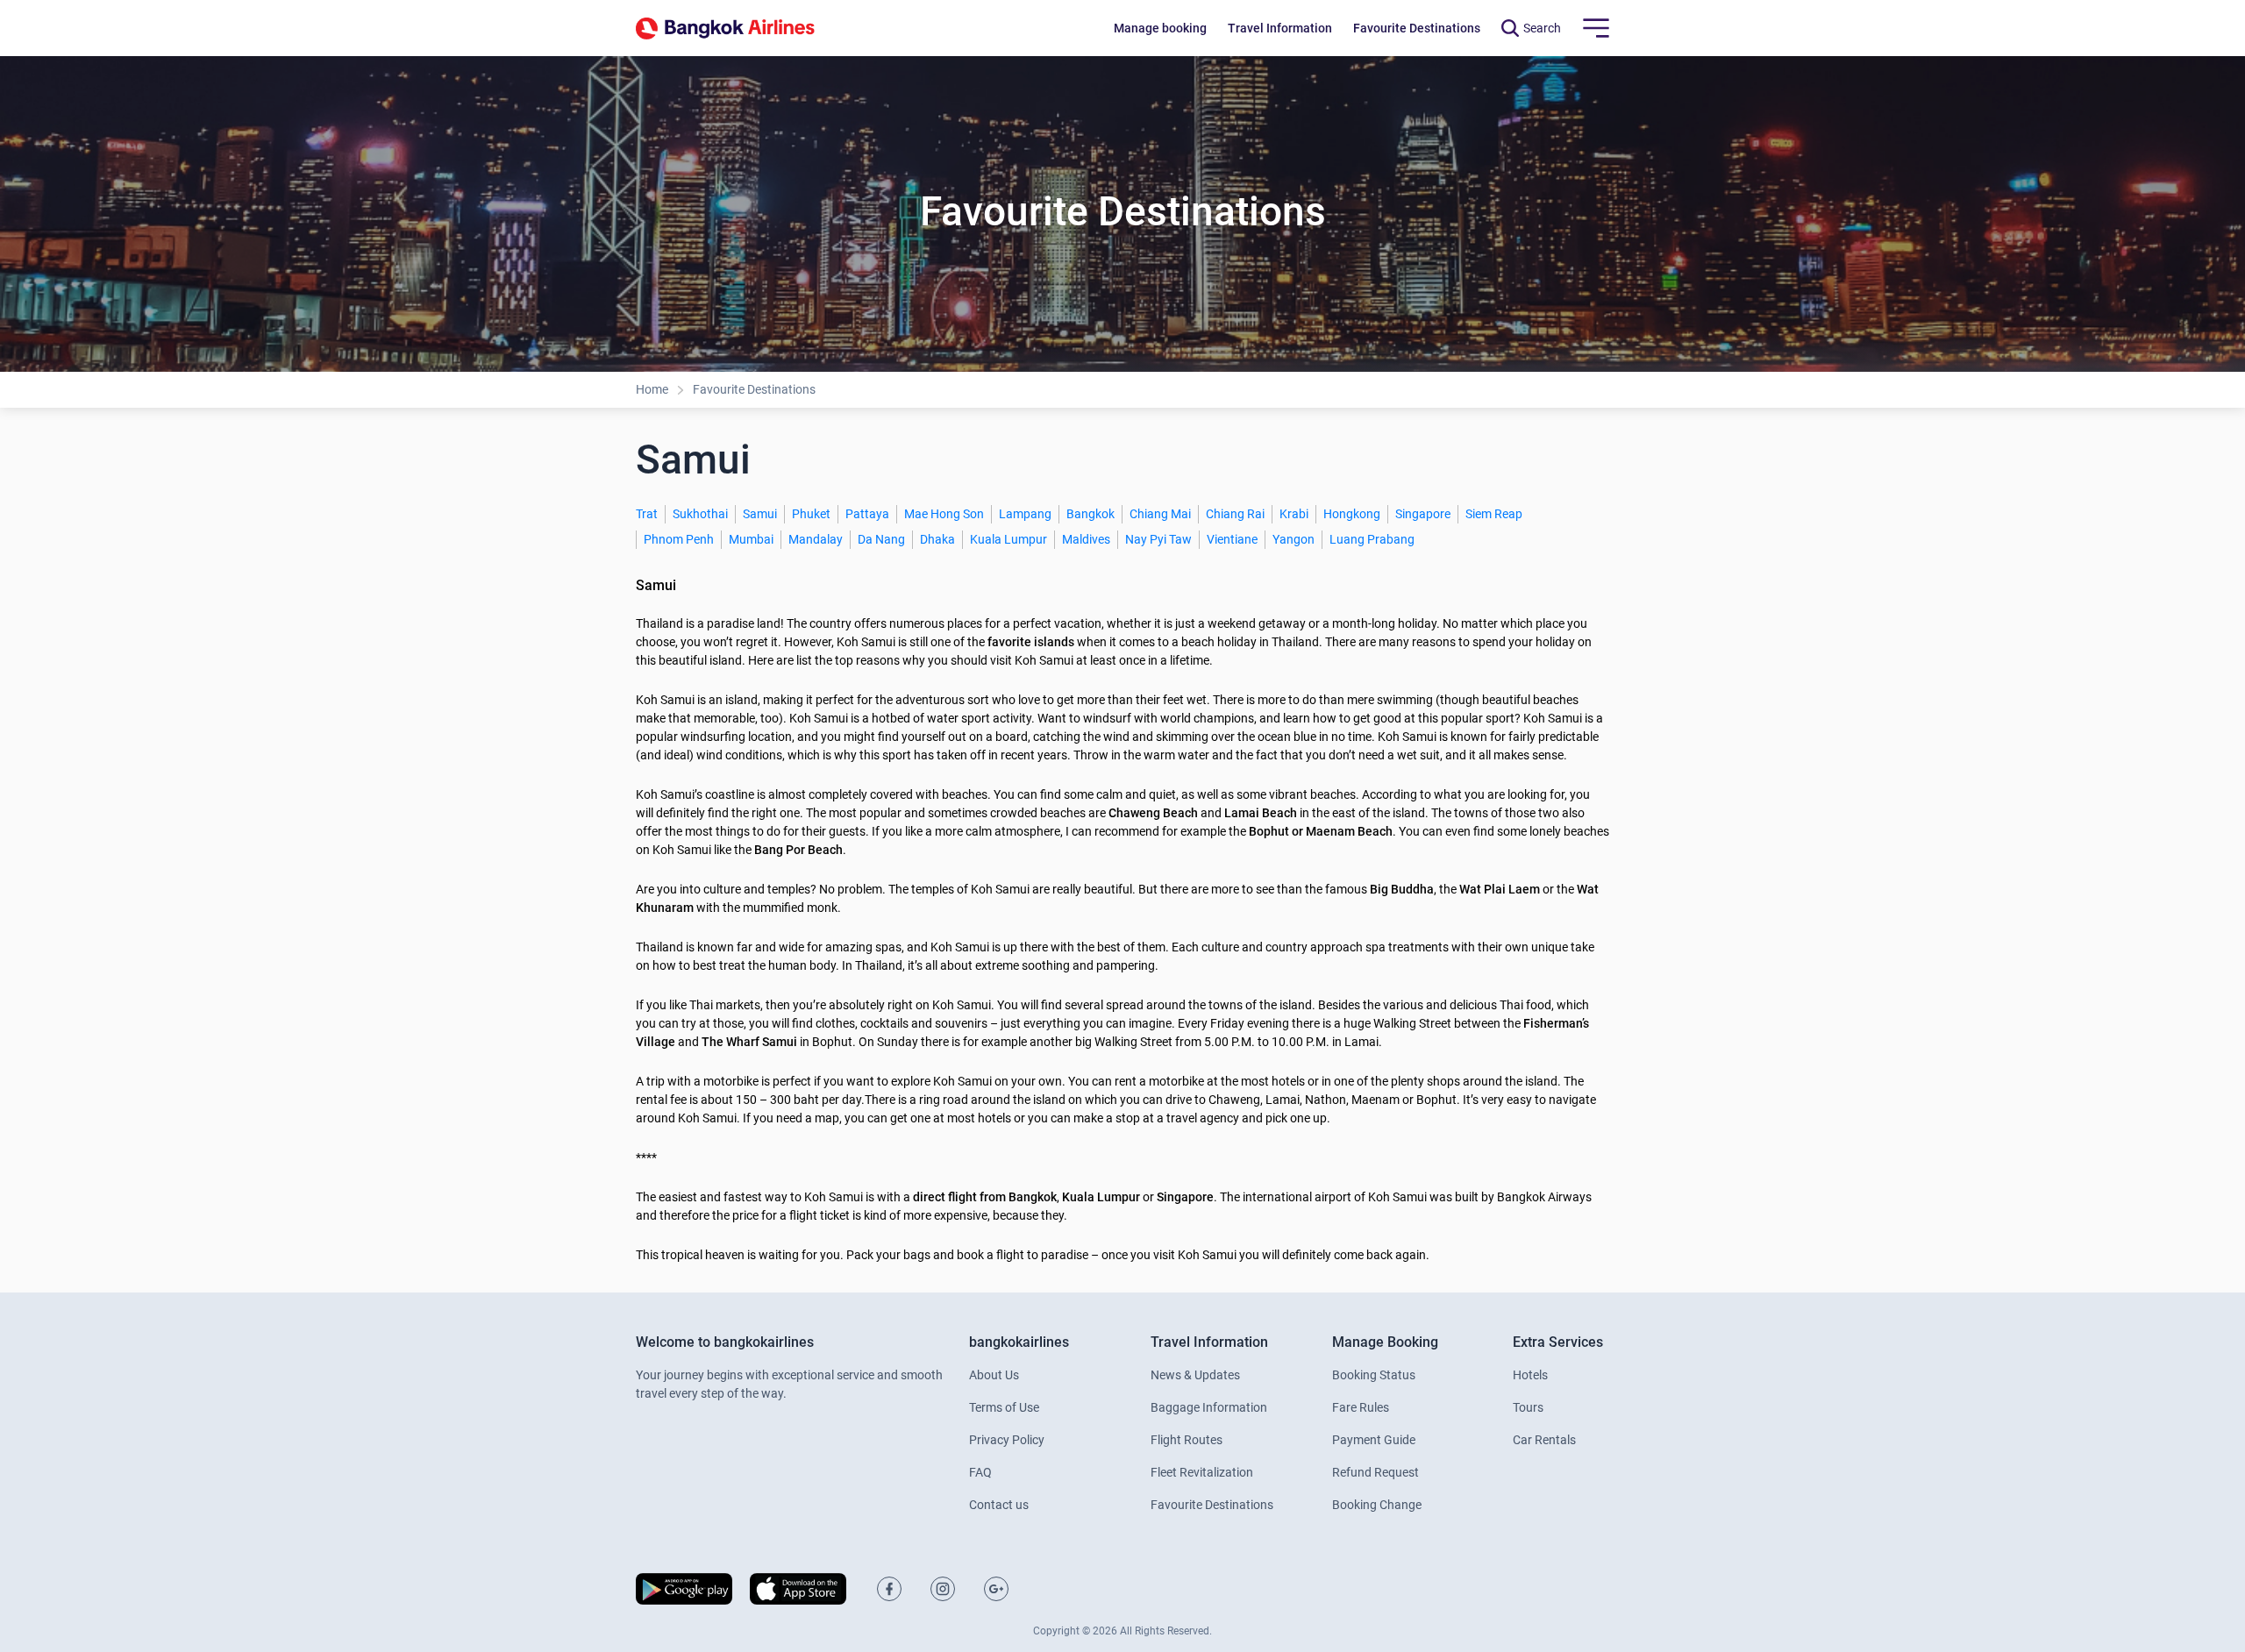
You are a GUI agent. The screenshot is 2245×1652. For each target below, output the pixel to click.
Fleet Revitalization (1202, 1472)
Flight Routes (1187, 1440)
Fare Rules (1361, 1407)
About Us (994, 1375)
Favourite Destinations (754, 389)
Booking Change (1377, 1505)
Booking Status (1374, 1375)
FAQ (980, 1472)
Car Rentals (1544, 1440)
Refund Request (1376, 1472)
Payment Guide (1374, 1440)
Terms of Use (1004, 1407)
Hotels (1530, 1375)
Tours (1528, 1407)
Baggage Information (1209, 1407)
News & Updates (1195, 1375)
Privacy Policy (1007, 1440)
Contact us (999, 1505)
